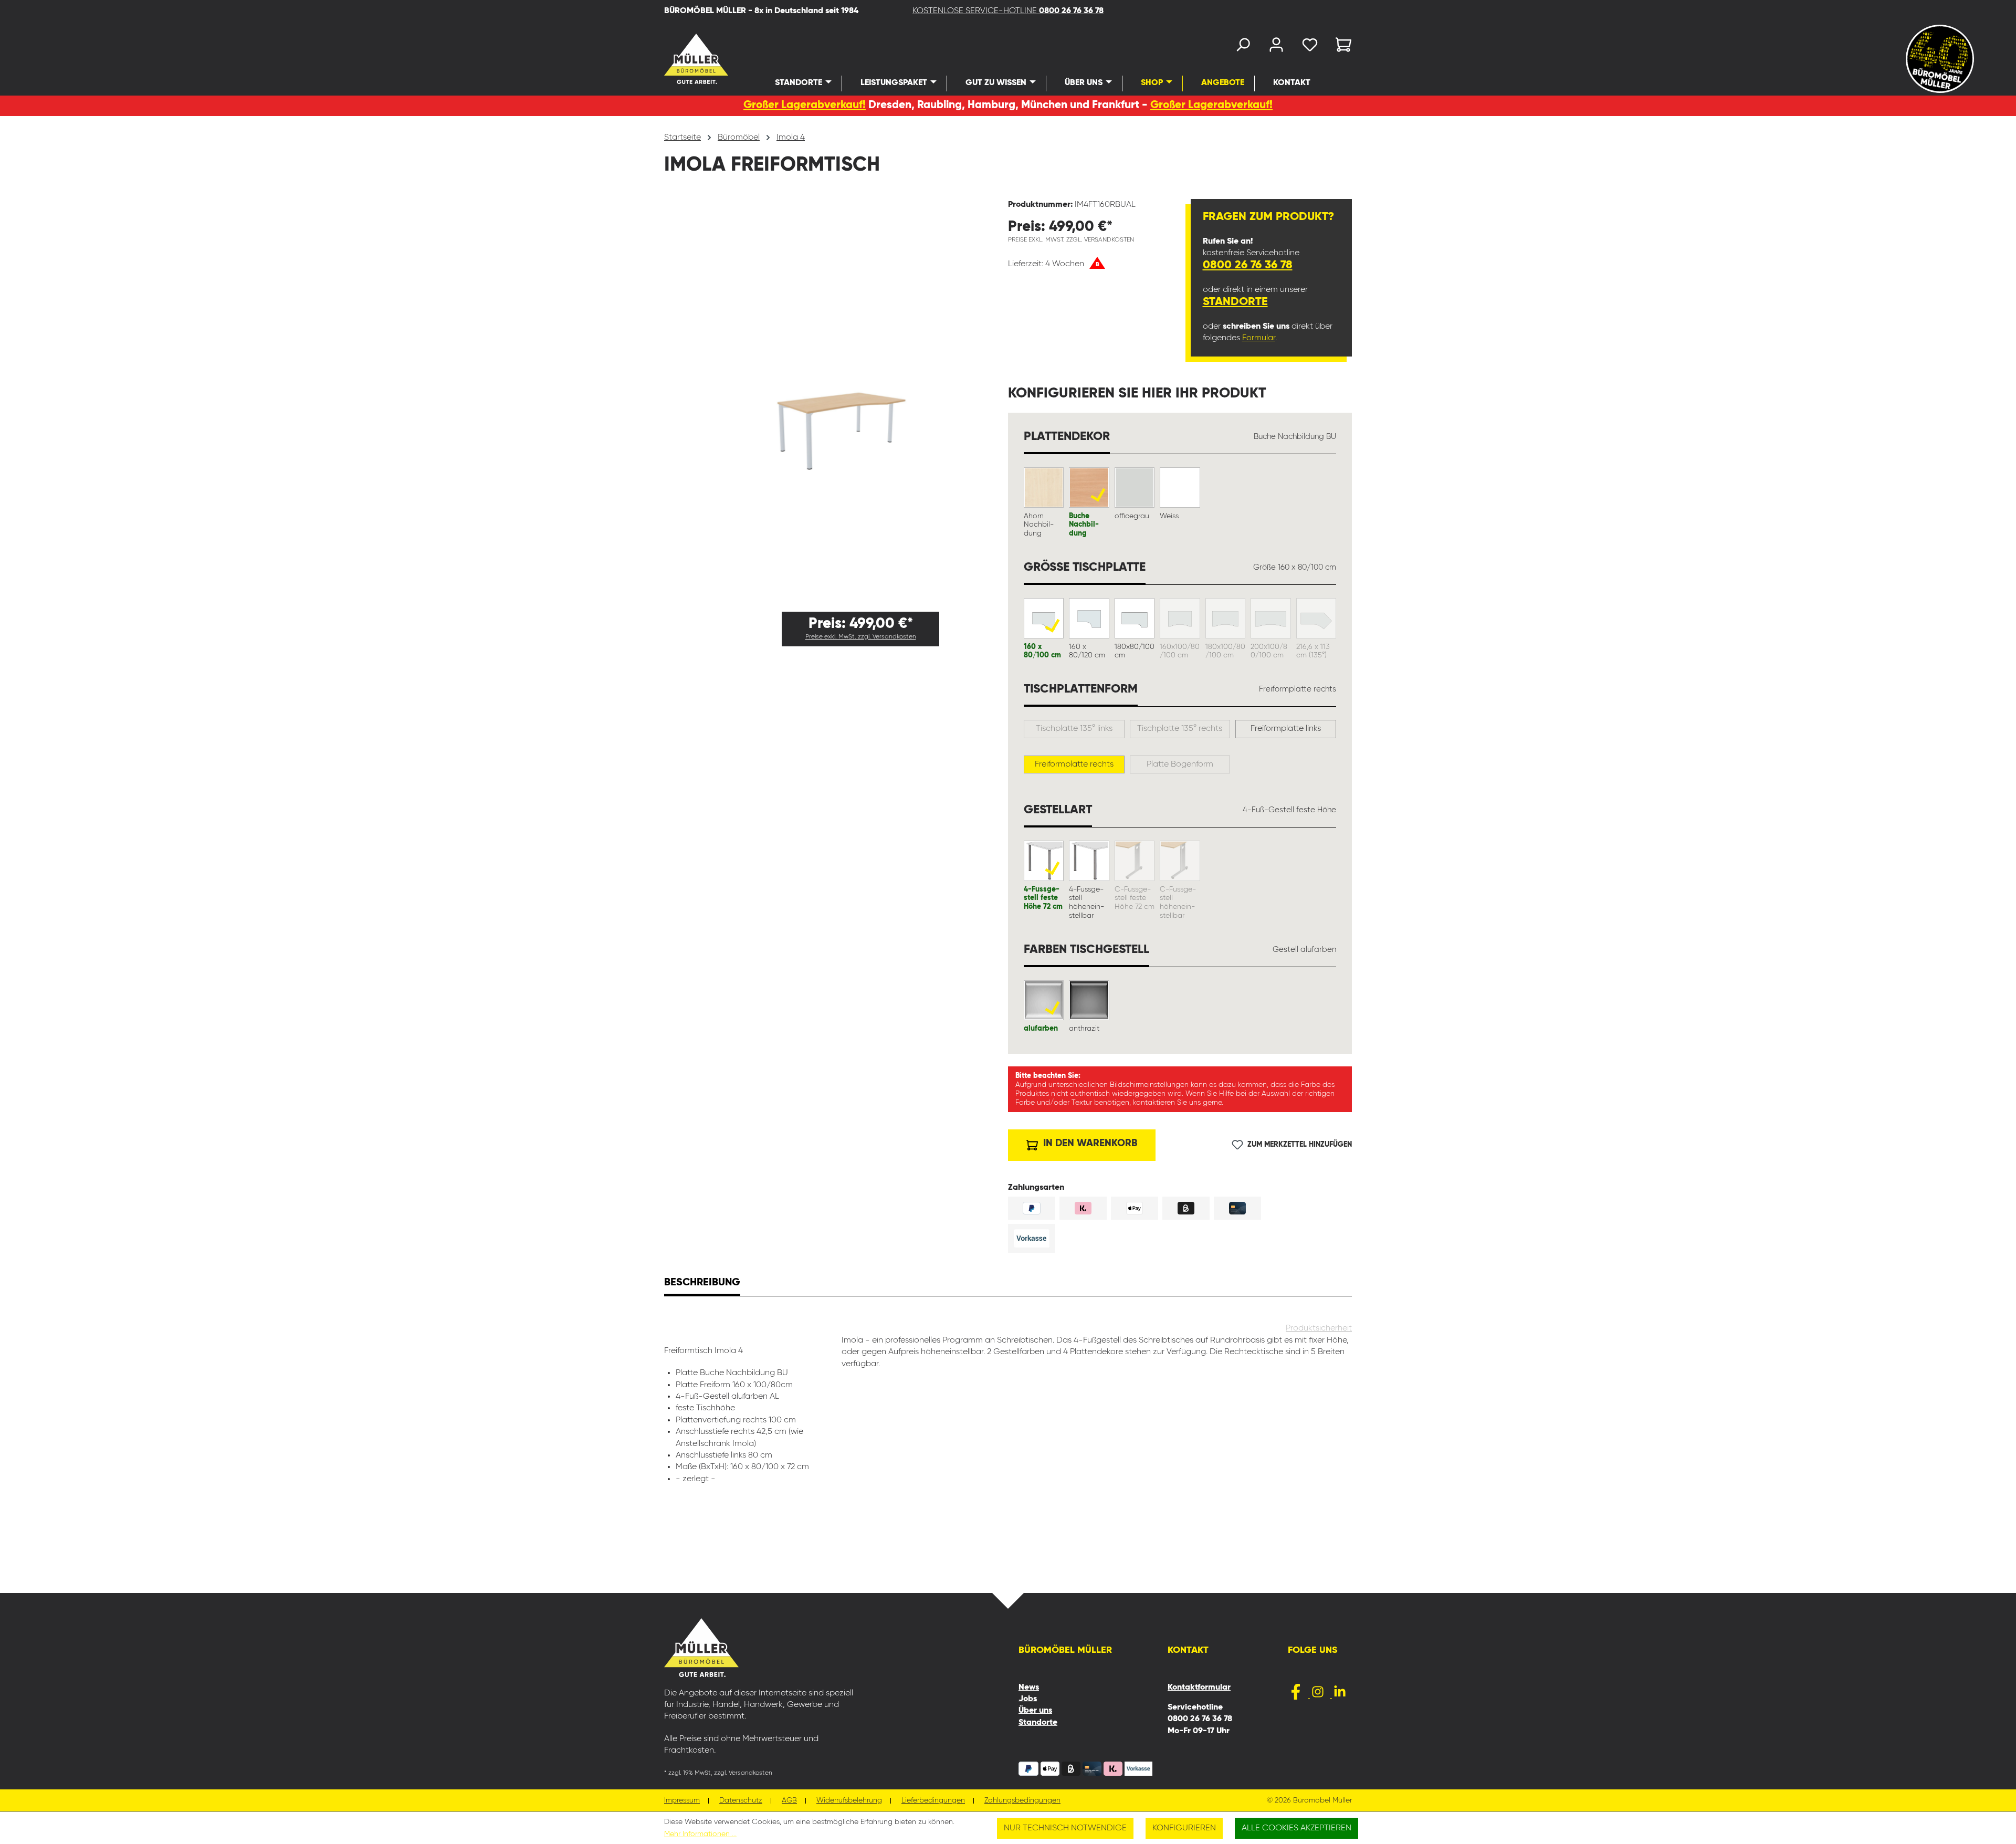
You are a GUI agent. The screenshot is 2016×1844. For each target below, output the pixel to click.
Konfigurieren (1184, 1828)
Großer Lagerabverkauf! (805, 105)
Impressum (682, 1801)
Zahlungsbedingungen (1022, 1801)
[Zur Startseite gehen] (682, 59)
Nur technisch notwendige (1065, 1828)
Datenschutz (741, 1801)
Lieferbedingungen (933, 1801)
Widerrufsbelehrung (849, 1801)
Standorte (1235, 302)
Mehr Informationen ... (700, 1834)
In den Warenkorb (1089, 1143)
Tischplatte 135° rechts (1180, 729)
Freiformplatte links (1286, 729)
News (1029, 1688)
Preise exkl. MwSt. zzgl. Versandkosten (861, 637)
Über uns (1035, 1711)
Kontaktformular (1199, 1688)
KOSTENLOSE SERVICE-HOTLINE (1008, 11)
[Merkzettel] (1310, 47)
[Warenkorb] (1340, 47)
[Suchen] (1243, 47)
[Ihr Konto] (1276, 47)
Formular (1259, 338)
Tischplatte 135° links (1074, 729)
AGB (789, 1801)
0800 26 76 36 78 (1248, 265)
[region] (836, 401)
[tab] (702, 1284)
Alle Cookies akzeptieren (1296, 1828)
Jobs (1028, 1699)
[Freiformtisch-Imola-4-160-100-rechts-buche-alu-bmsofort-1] (836, 401)
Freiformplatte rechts (1074, 764)
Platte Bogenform (1180, 764)
